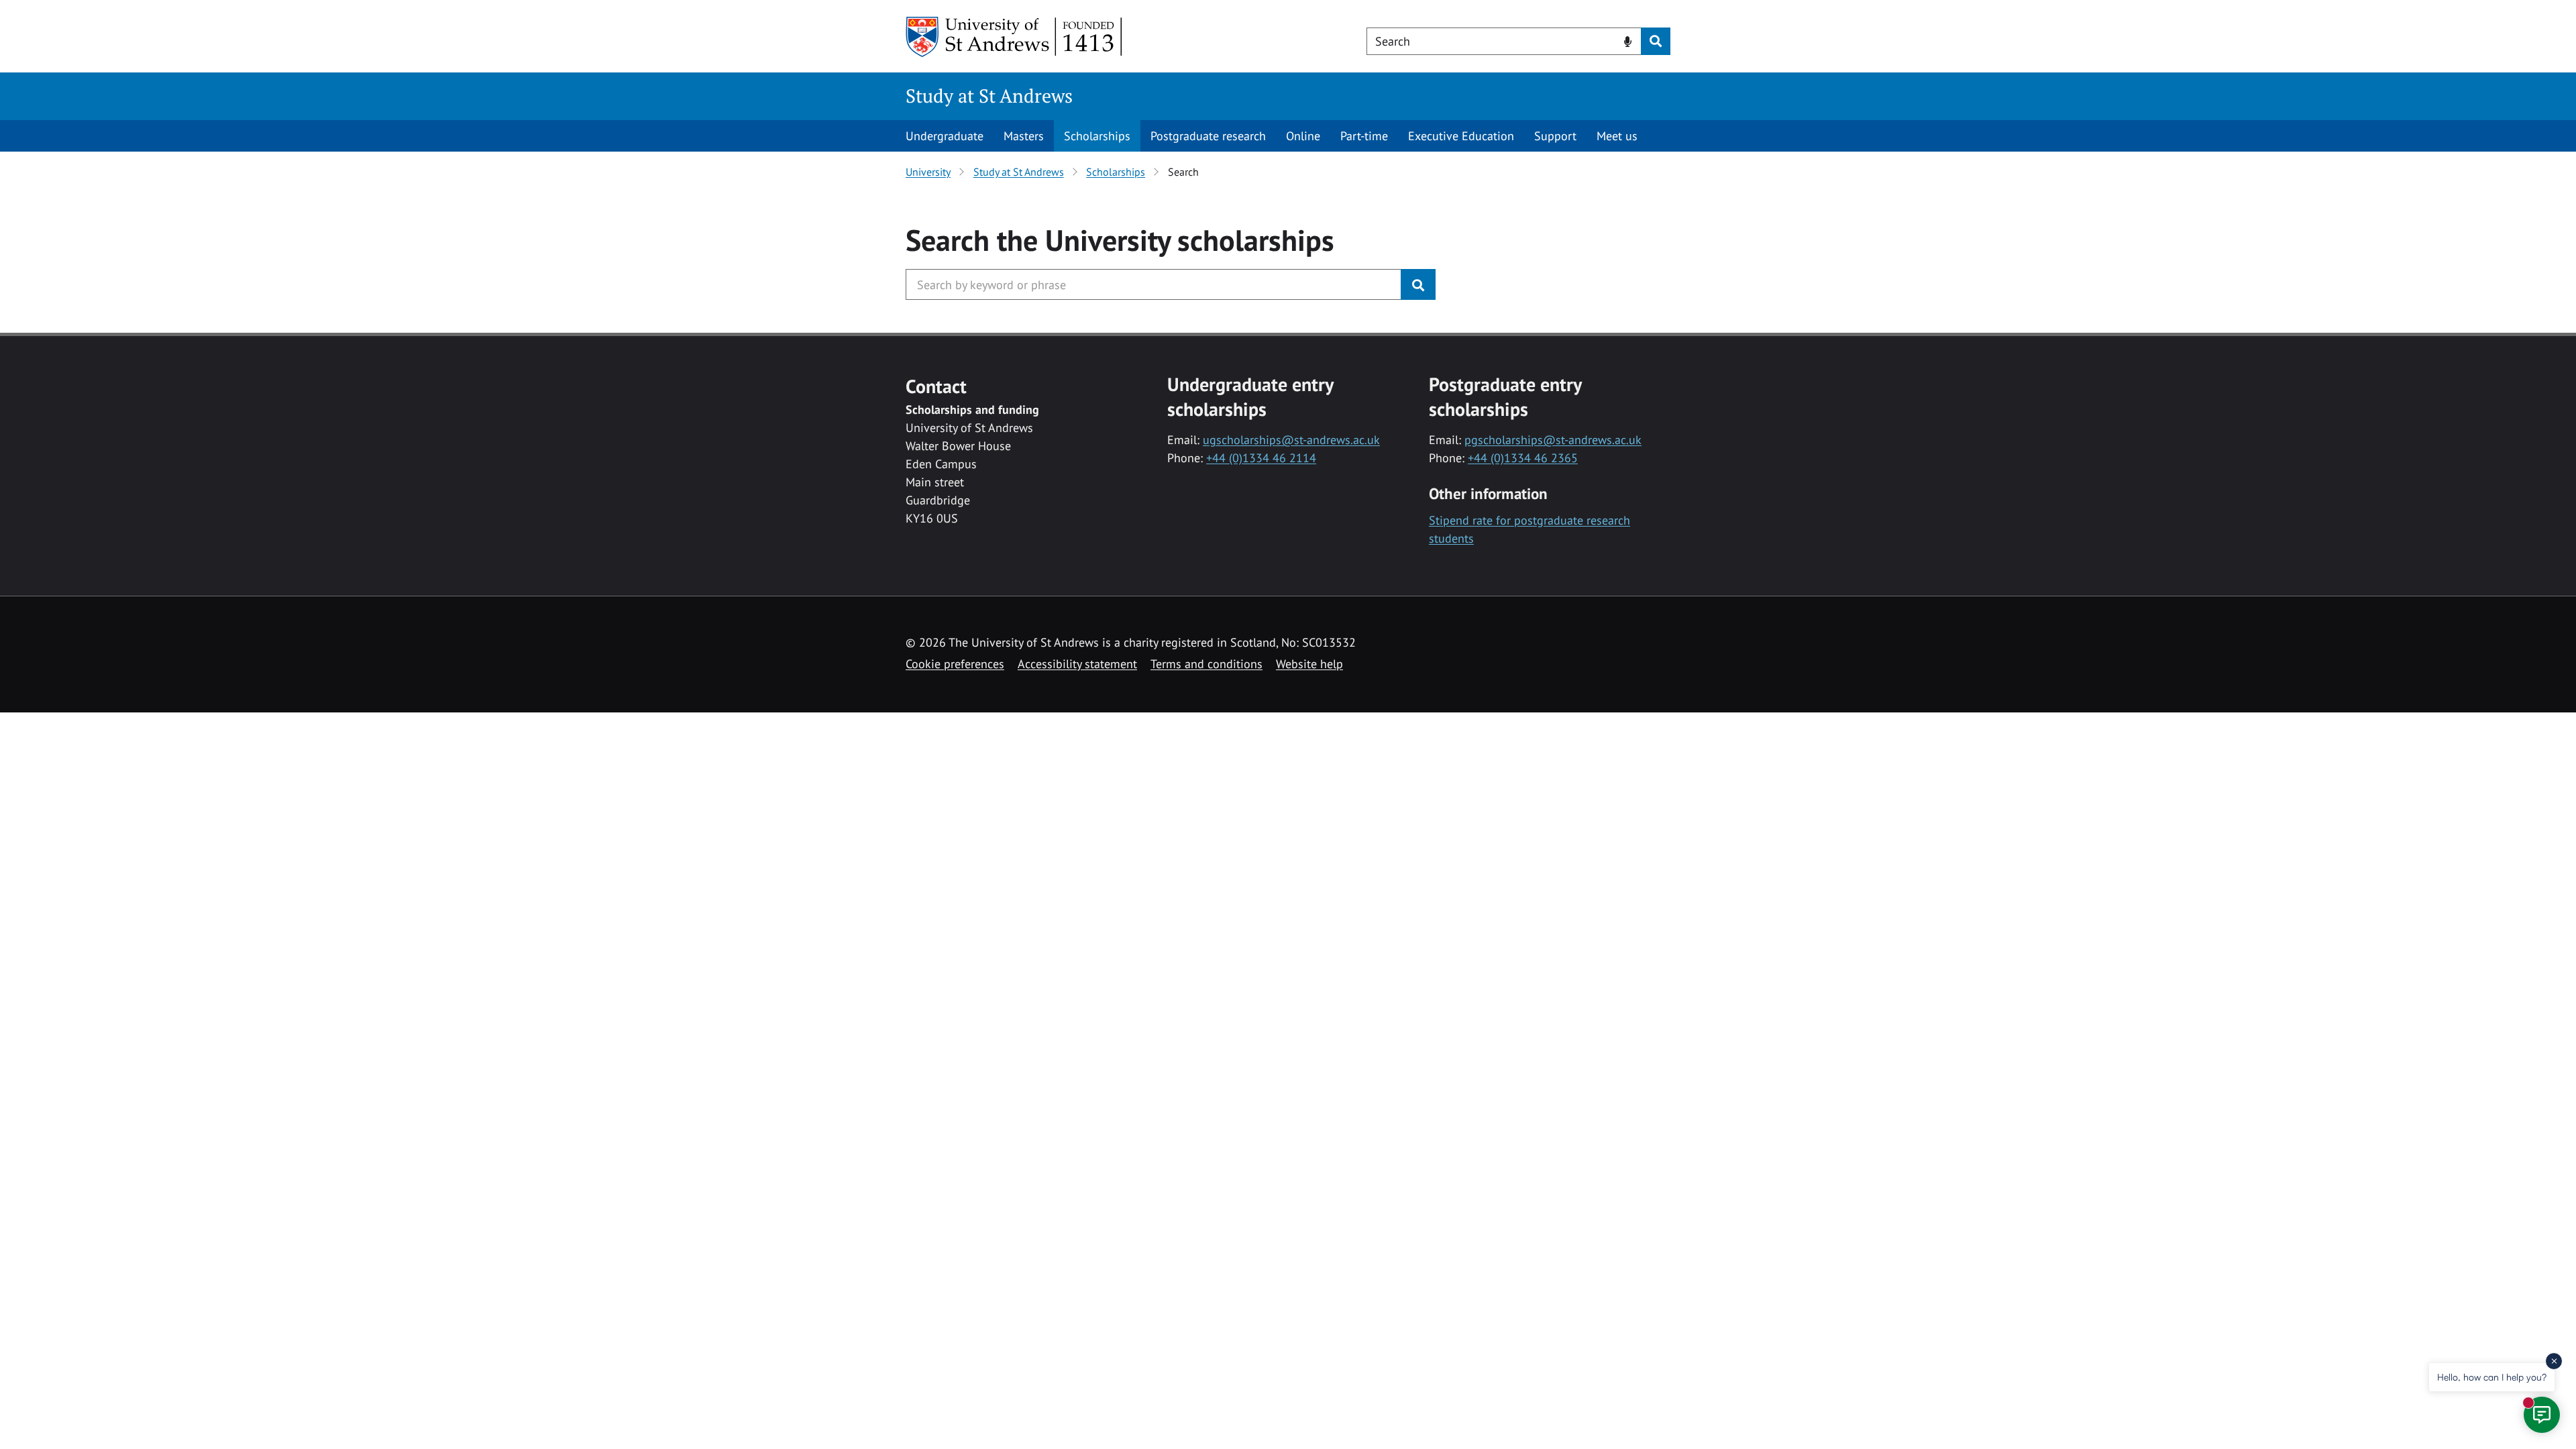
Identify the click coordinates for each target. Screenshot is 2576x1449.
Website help (1309, 664)
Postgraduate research (1208, 136)
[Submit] (1418, 284)
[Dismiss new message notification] (2554, 1361)
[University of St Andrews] (1015, 37)
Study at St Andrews (989, 96)
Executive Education (1461, 136)
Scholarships (1097, 136)
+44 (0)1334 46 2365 (1523, 458)
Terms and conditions (1206, 664)
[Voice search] (1628, 40)
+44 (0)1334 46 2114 (1261, 458)
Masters (1024, 136)
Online (1303, 136)
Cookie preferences (955, 664)
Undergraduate (945, 136)
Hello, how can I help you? (2492, 1377)
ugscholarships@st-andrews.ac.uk (1291, 440)
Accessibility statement (1077, 664)
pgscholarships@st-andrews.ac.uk (1553, 440)
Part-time (1364, 136)
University (928, 172)
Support (1555, 136)
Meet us (1617, 136)
